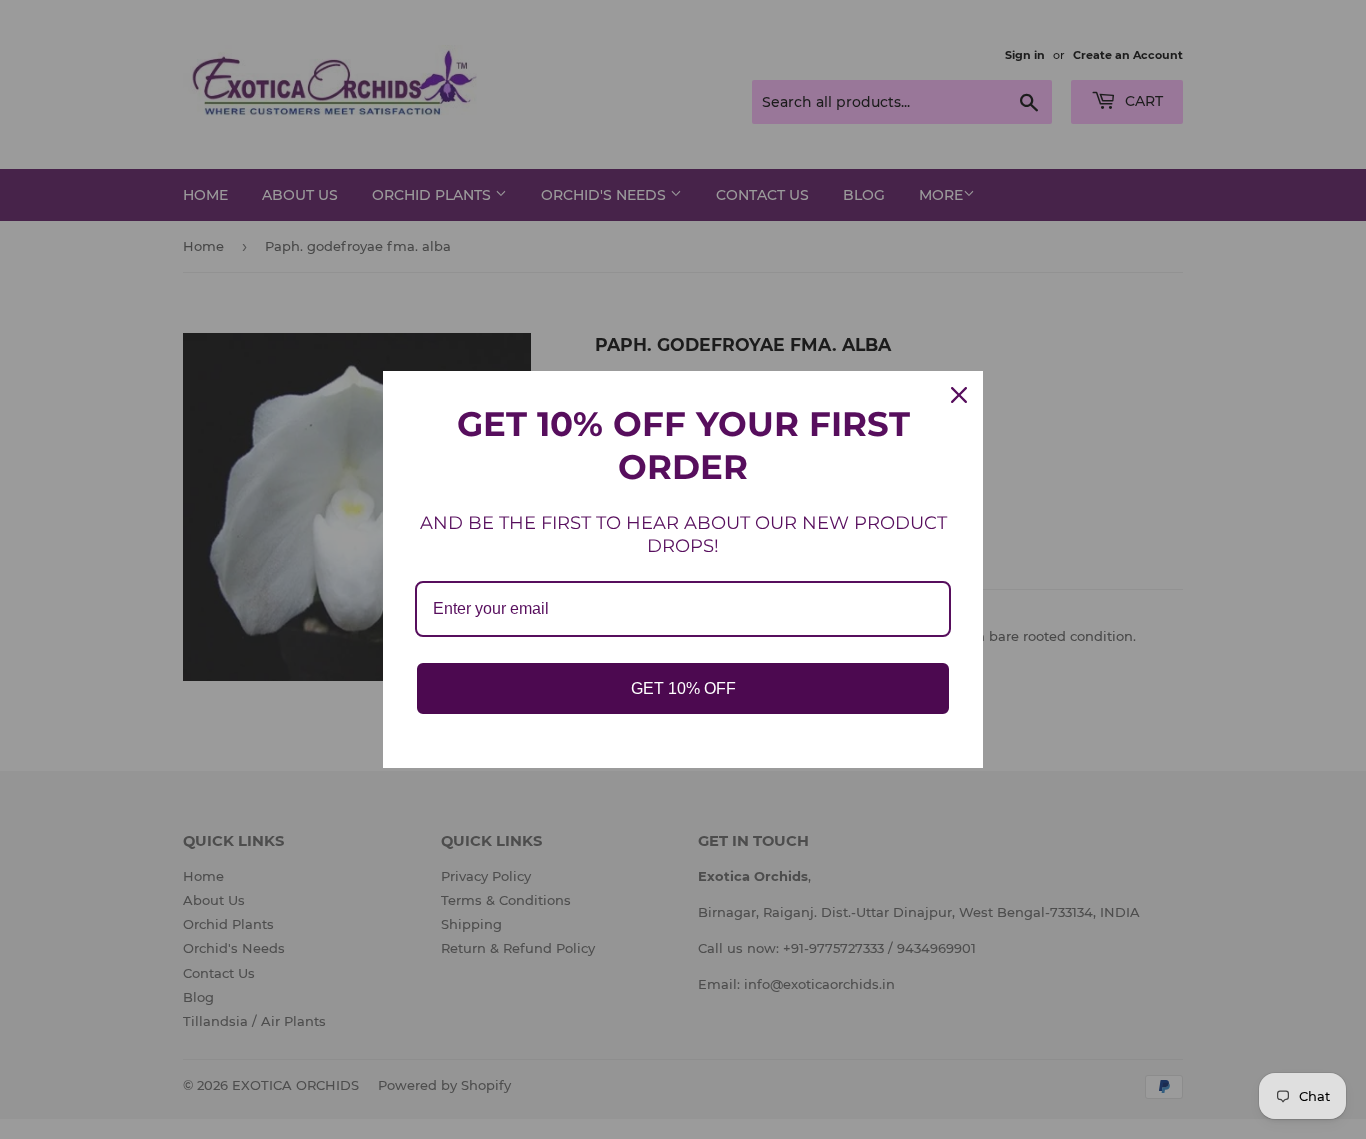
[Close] (959, 395)
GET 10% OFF (683, 688)
